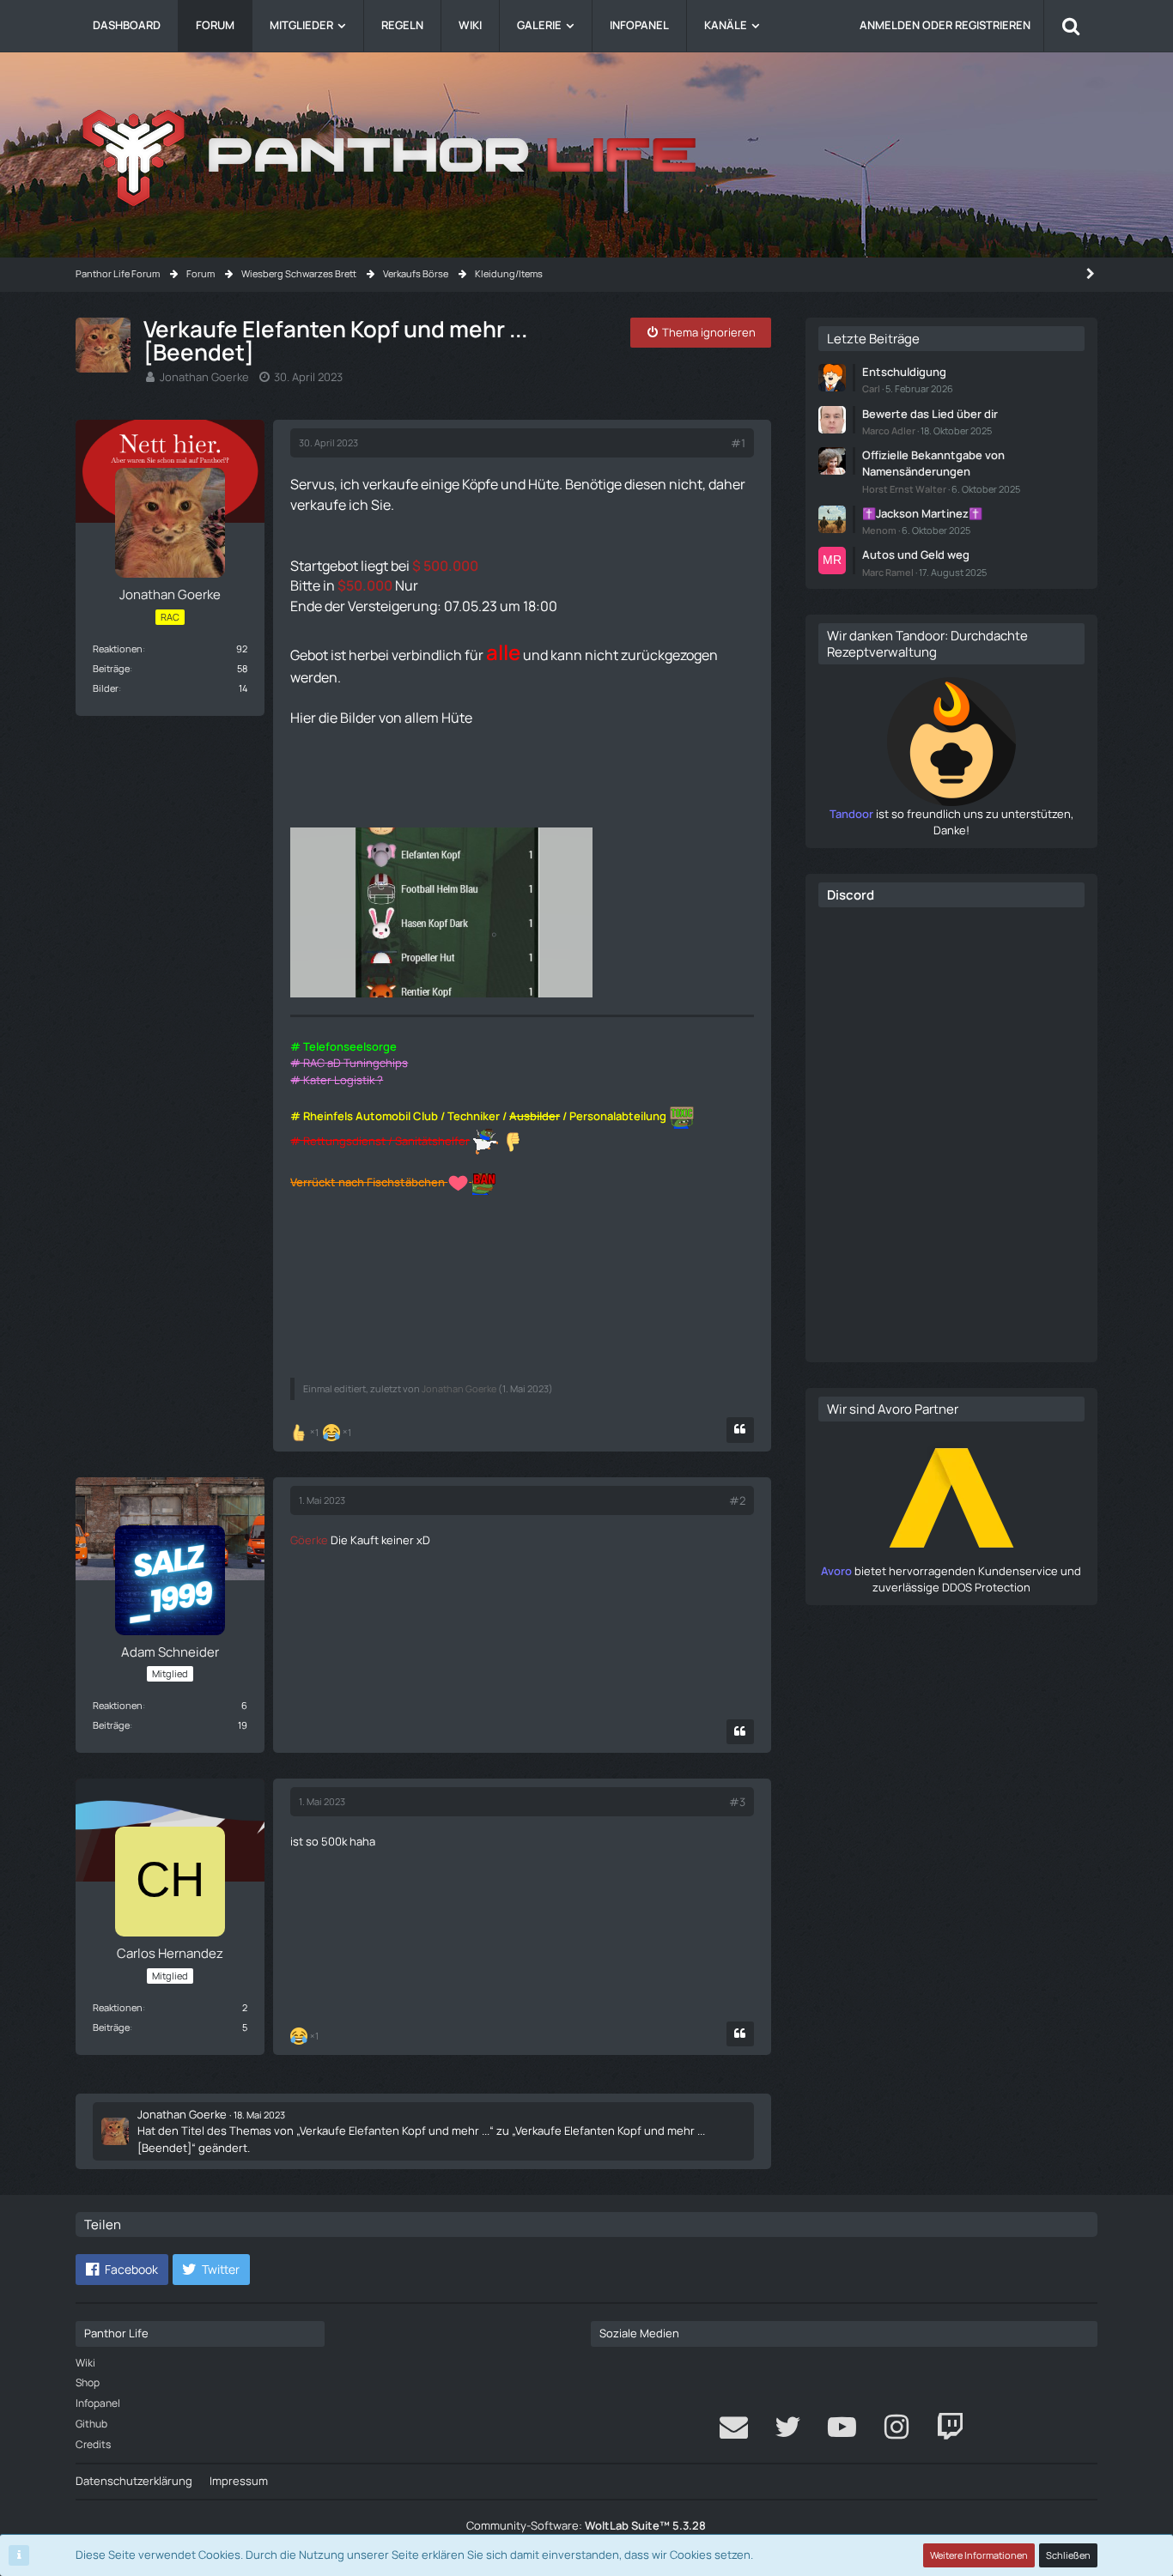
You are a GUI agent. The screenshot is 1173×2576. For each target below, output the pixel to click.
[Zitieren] (740, 1430)
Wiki (85, 2363)
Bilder (106, 688)
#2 (737, 1500)
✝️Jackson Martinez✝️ (922, 513)
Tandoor (851, 814)
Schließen (1068, 2555)
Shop (88, 2382)
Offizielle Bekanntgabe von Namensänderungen (933, 463)
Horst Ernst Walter (904, 489)
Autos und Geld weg (916, 555)
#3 (737, 1802)
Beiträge (111, 668)
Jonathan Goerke (204, 377)
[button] (122, 2270)
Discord (851, 895)
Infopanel (98, 2403)
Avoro (836, 1571)
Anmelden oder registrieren (945, 25)
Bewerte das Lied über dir (930, 414)
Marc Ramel (888, 572)
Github (91, 2424)
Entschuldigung (904, 372)
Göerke (309, 1540)
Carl (871, 388)
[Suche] (1071, 26)
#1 (738, 443)
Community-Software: (586, 2525)
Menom (879, 530)
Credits (93, 2444)
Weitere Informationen (979, 2555)
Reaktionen (118, 649)
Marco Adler (889, 430)
